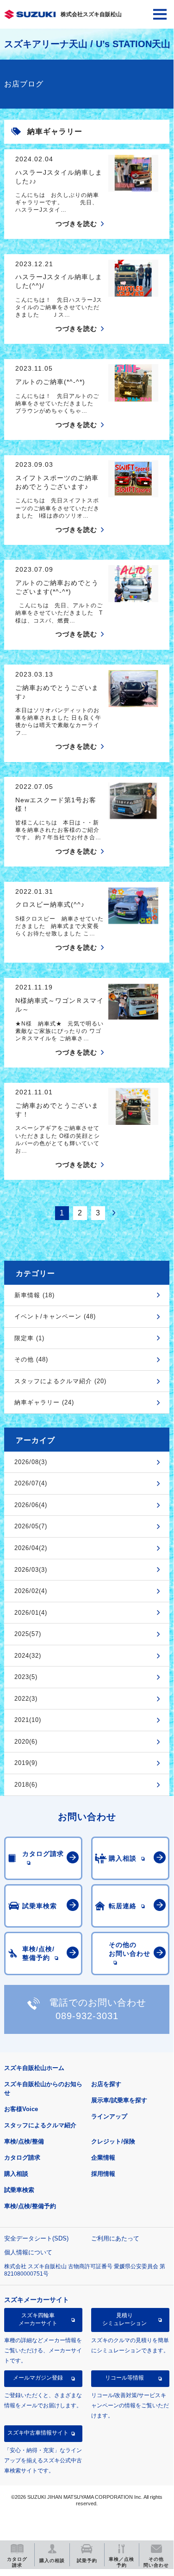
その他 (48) (31, 1359)
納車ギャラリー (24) (44, 1402)
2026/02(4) (31, 1591)
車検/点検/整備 (24, 2141)
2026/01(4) (31, 1613)
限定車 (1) (29, 1338)
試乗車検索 (19, 2190)
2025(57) (28, 1634)
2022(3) (26, 1699)
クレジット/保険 (113, 2141)
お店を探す (106, 2084)
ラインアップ (109, 2116)
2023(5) (26, 1677)
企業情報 (103, 2158)
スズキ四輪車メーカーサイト (38, 2319)
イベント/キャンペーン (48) (55, 1316)
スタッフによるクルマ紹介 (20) (60, 1381)
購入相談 (16, 2174)
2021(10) (28, 1720)
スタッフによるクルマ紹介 (40, 2125)
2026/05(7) (31, 1526)
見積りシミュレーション (124, 2319)
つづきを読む (76, 224)
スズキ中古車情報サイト (38, 2433)
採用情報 (103, 2174)
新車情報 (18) (34, 1295)
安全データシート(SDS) (36, 2238)
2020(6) (26, 1742)
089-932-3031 (87, 2016)
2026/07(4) (31, 1483)
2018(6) (26, 1785)
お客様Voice (21, 2109)
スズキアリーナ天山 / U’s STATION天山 (87, 44)
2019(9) (26, 1763)
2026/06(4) (31, 1505)
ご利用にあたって (115, 2238)
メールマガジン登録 (38, 2378)
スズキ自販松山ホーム (34, 2068)
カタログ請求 (22, 2158)
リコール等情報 (124, 2378)
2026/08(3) (31, 1462)
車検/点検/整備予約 (30, 2206)
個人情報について (28, 2252)
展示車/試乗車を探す (119, 2100)
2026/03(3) (31, 1570)
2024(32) (28, 1656)
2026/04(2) (31, 1548)
